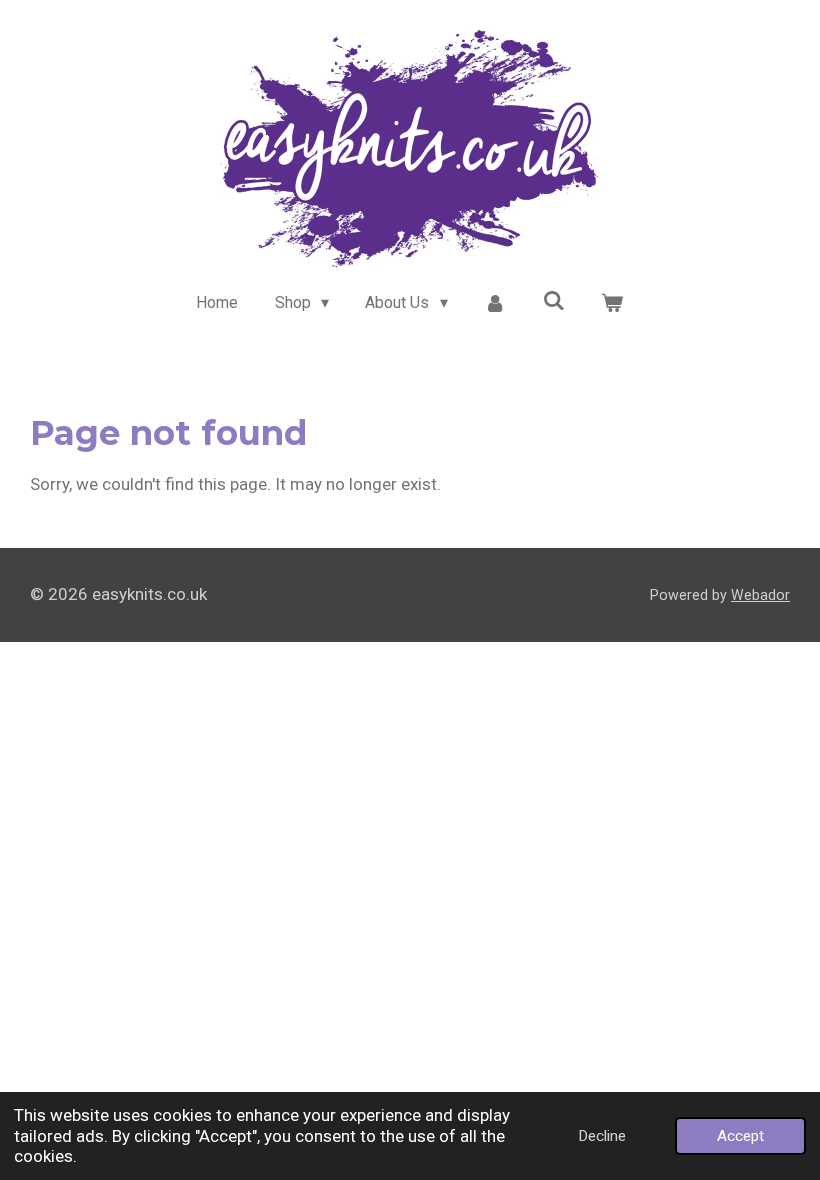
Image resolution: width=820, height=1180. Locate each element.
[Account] (495, 303)
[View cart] (612, 303)
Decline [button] (602, 1136)
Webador (760, 595)
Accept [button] (740, 1136)
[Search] (554, 300)
